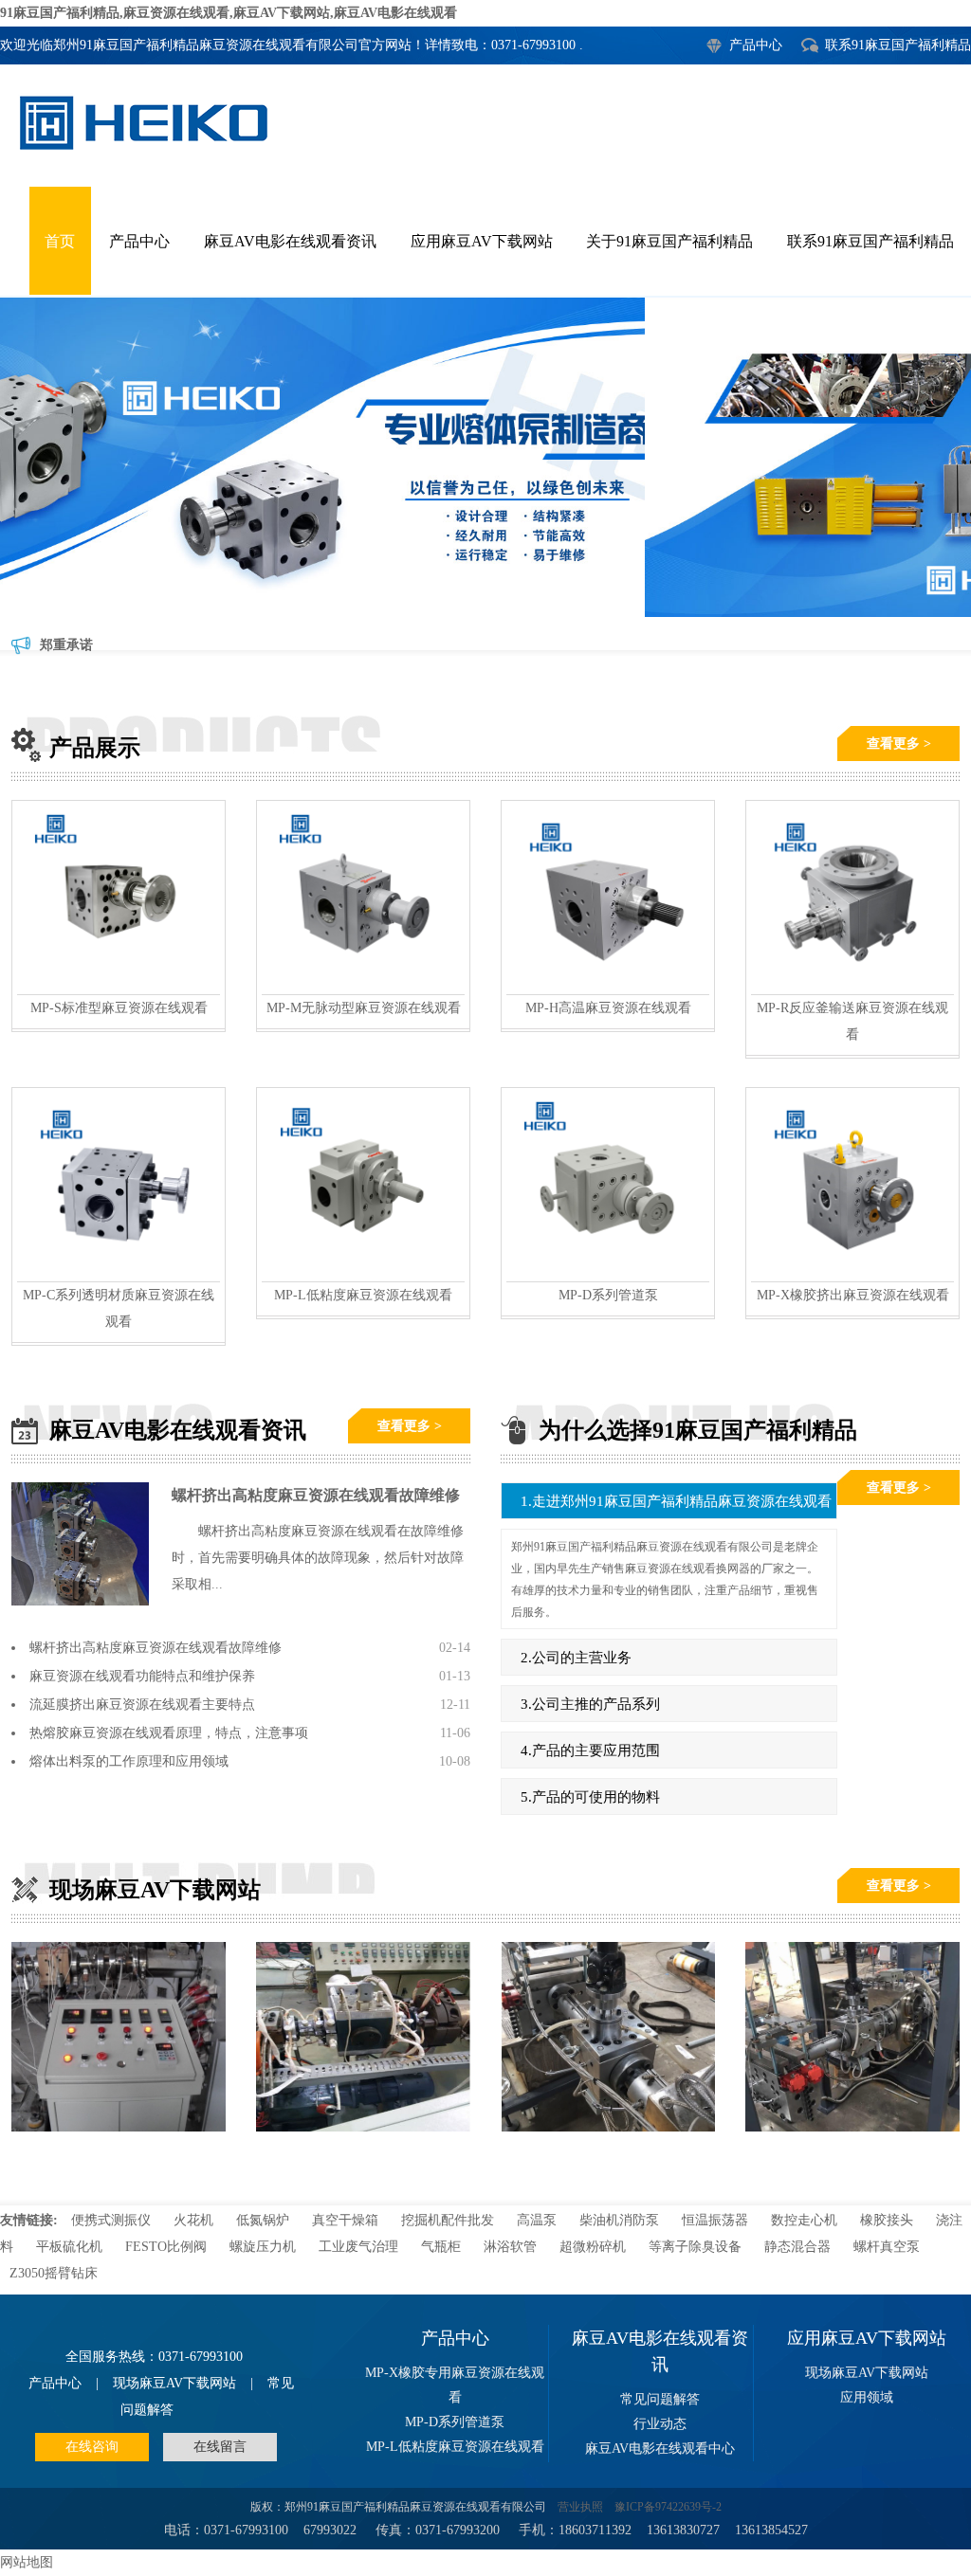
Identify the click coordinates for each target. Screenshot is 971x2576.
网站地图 (27, 2562)
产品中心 (756, 45)
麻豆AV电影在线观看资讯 (290, 241)
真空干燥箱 (345, 2220)
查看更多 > (899, 744)
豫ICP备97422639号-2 (668, 2507)
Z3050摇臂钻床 (54, 2273)
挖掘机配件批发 (448, 2220)
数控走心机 (804, 2220)
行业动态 (660, 2424)
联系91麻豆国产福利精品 (898, 45)
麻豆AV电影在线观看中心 (660, 2449)
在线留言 (220, 2447)
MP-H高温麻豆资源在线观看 (608, 1008)
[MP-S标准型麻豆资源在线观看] (119, 989)
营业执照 (580, 2507)
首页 (60, 241)
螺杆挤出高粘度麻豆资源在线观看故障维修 (316, 1495)
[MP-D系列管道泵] (608, 1276)
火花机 (193, 2220)
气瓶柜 (441, 2247)
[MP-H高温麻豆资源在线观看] (608, 989)
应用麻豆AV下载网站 (482, 241)
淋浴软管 (510, 2247)
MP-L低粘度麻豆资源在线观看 (363, 1295)
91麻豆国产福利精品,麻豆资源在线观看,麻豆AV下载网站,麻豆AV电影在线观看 (229, 13)
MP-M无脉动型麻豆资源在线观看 (364, 1008)
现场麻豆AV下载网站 (174, 2383)
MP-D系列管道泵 (608, 1295)
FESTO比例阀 (166, 2247)
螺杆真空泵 (887, 2247)
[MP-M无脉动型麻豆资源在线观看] (363, 989)
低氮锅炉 (263, 2220)
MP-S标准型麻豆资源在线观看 (119, 1008)
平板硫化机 (69, 2247)
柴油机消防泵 (619, 2220)
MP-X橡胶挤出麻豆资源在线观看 (853, 1295)
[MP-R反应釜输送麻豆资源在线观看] (852, 989)
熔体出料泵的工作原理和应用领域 (129, 1761)
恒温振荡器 (715, 2220)
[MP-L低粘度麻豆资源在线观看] (363, 1276)
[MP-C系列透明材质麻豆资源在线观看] (119, 1276)
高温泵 (537, 2220)
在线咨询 (92, 2447)
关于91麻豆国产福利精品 (669, 241)
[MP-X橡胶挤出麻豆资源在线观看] (852, 1276)
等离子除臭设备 (697, 2247)
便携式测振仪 (111, 2220)
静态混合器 (797, 2247)
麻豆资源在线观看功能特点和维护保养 (142, 1676)
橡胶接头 (887, 2220)
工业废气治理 (358, 2247)
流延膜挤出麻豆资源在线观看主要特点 (142, 1705)
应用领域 (867, 2397)
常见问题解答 (660, 2399)
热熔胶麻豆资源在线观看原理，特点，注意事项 (169, 1733)
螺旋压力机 (263, 2247)
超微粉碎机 (593, 2247)
